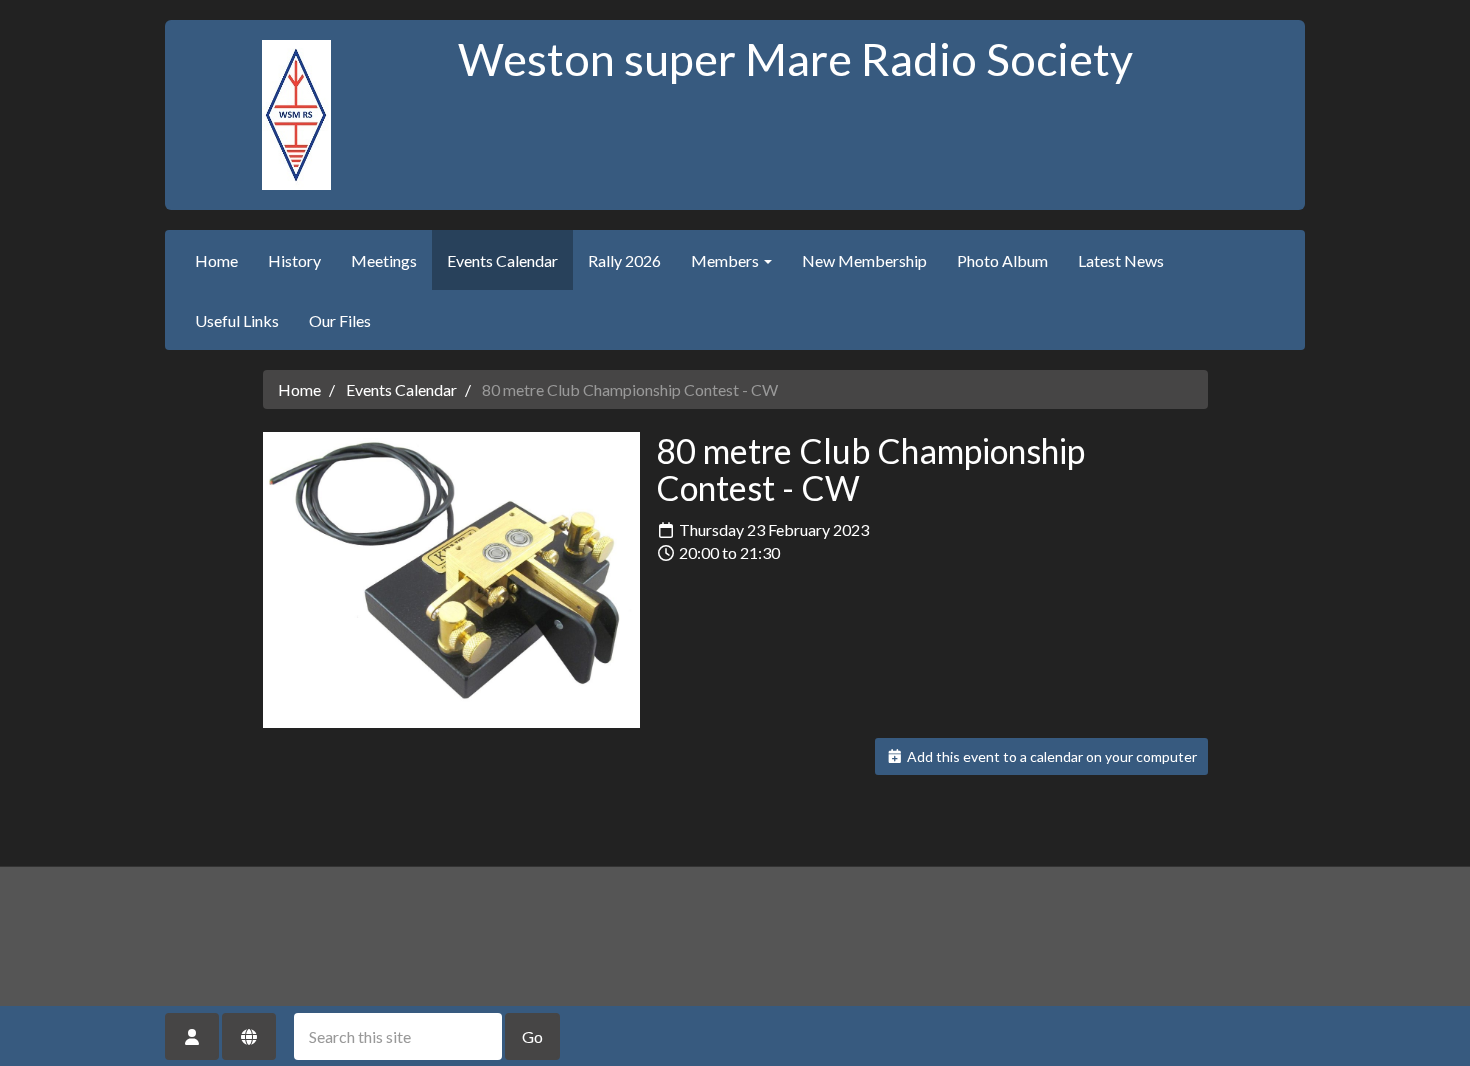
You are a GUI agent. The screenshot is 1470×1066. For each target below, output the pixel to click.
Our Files (340, 320)
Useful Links (237, 320)
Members (726, 260)
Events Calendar (502, 260)
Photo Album (1002, 260)
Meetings (384, 260)
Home (216, 260)
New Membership (864, 260)
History (294, 260)
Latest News (1121, 260)
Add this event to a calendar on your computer (1050, 756)
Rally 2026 (624, 260)
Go (532, 1036)
